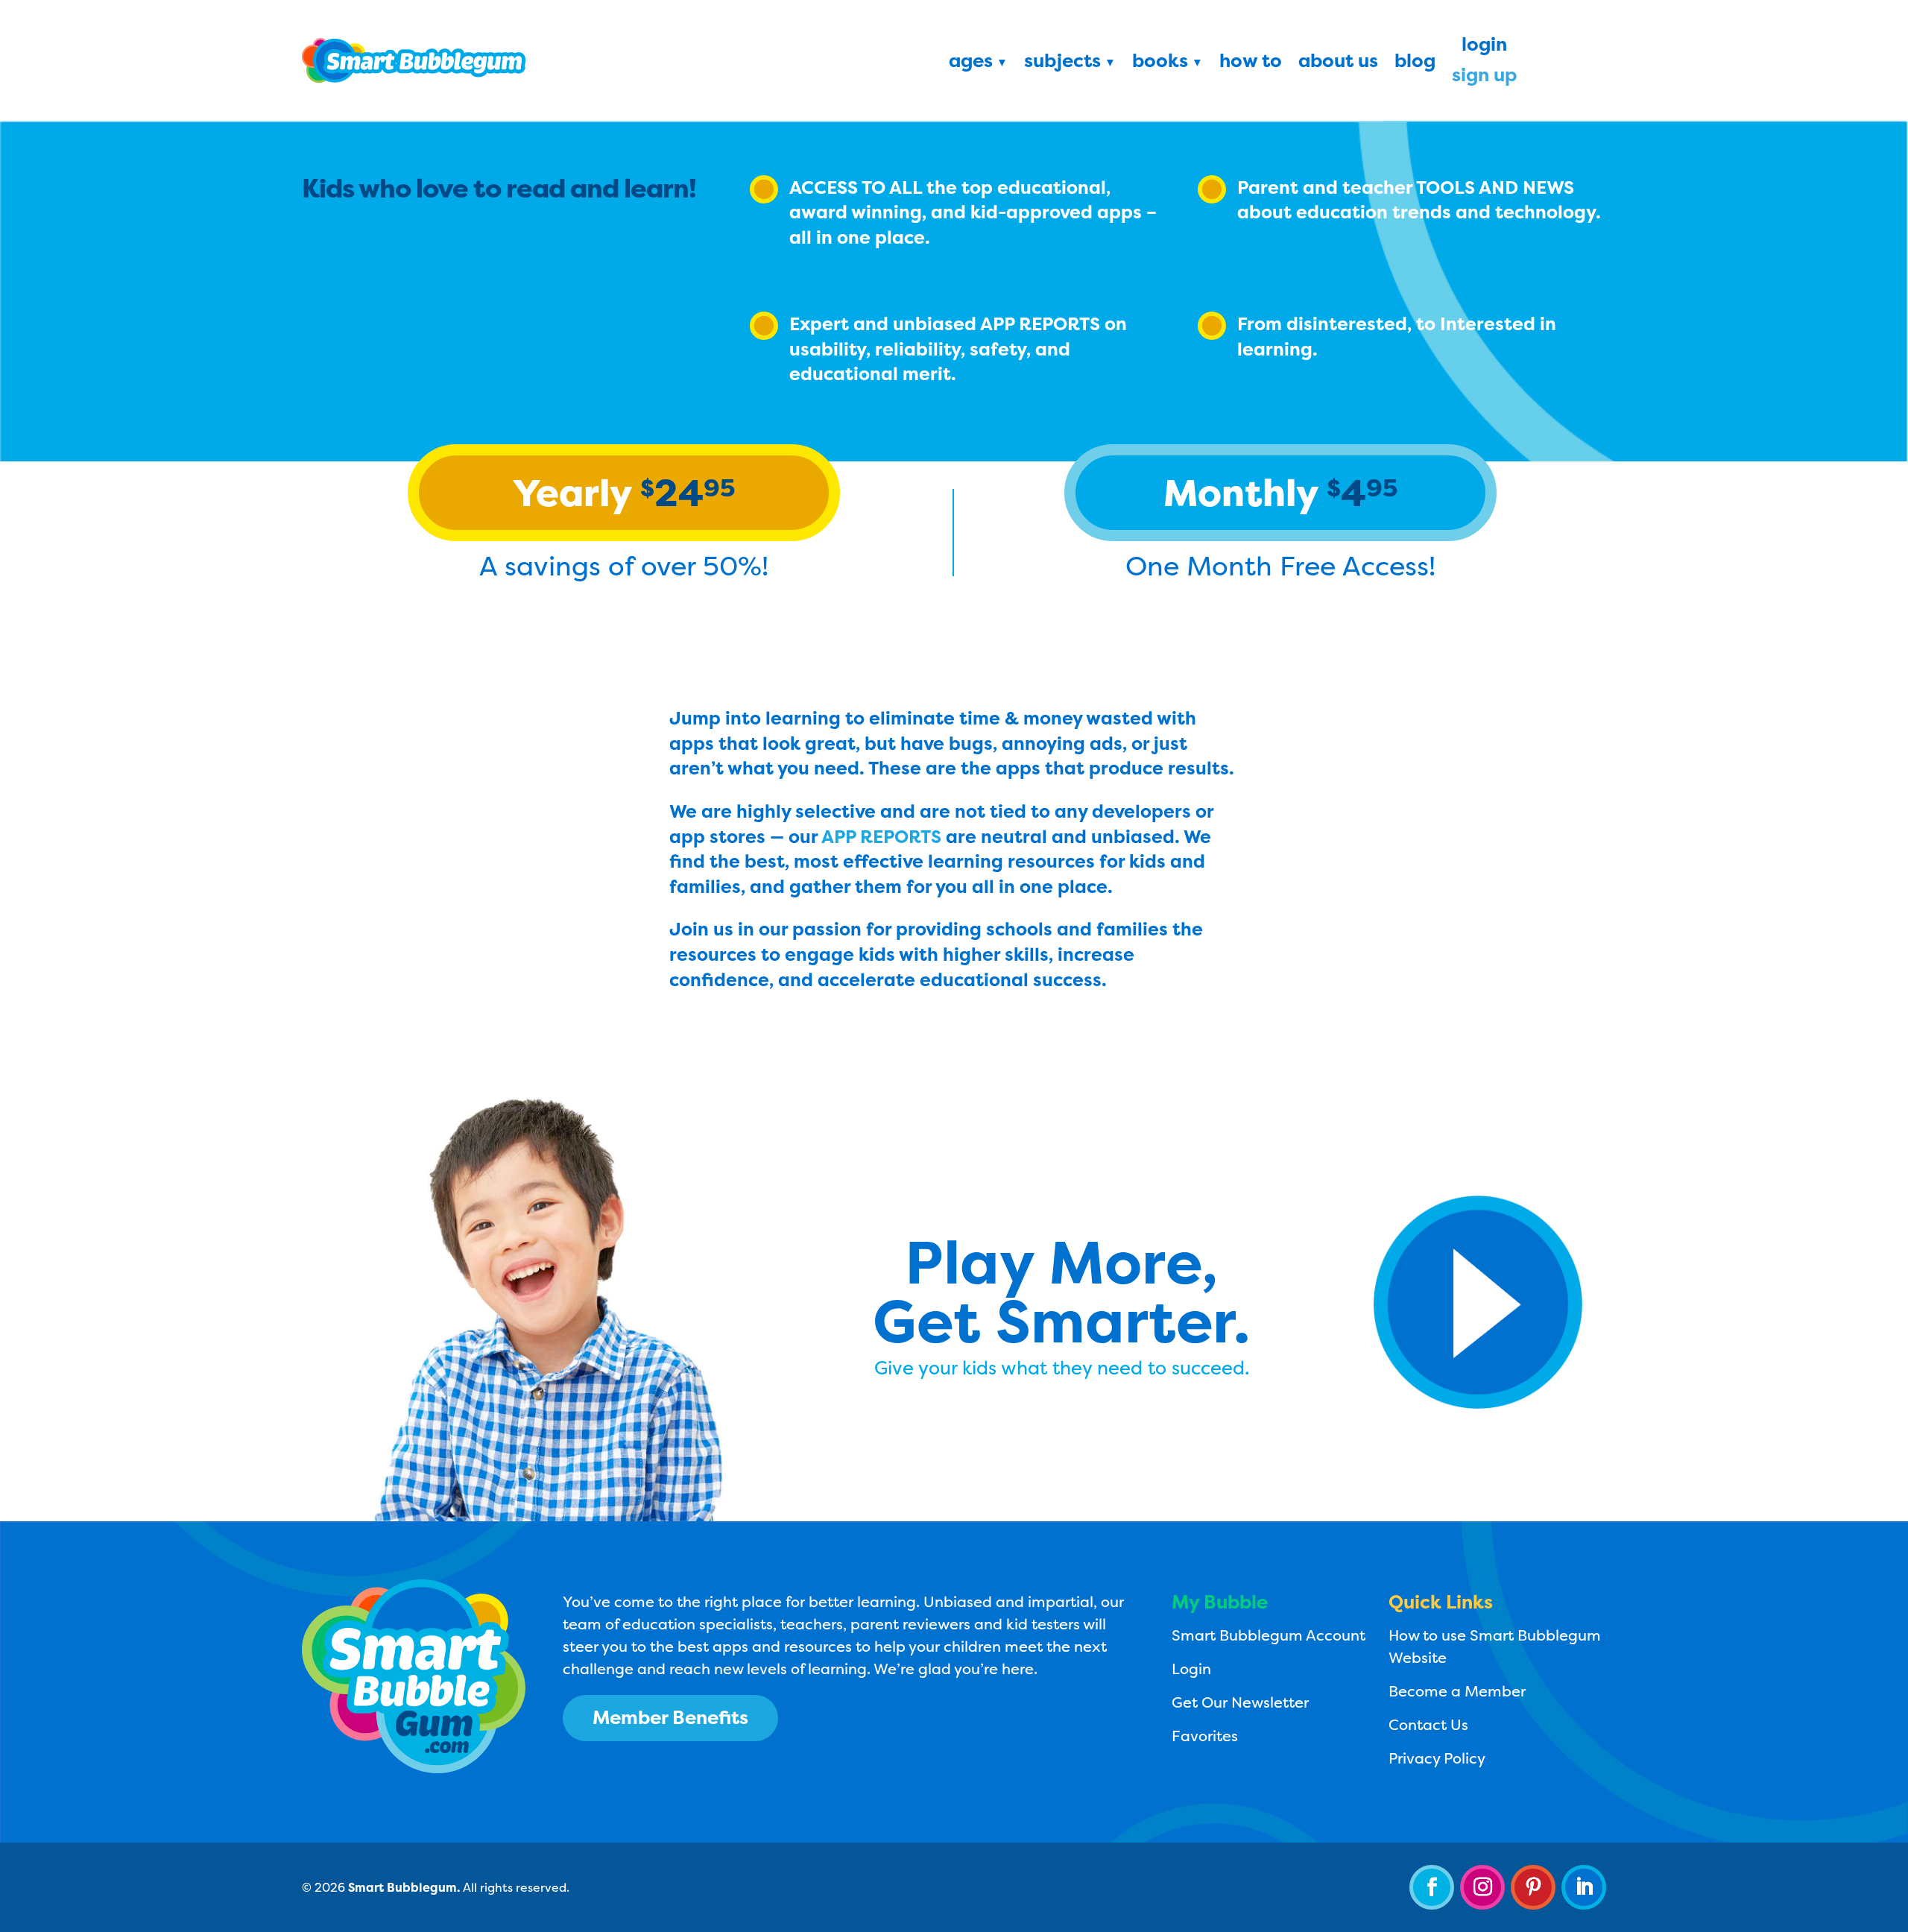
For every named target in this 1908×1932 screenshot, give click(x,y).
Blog (1415, 63)
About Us (1338, 63)
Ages (971, 63)
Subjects (1062, 63)
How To (1251, 63)
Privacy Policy (1437, 1758)
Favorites (1205, 1736)
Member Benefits (670, 1717)
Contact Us (1428, 1724)
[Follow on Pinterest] (1533, 1887)
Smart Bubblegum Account (1269, 1635)
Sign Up (1484, 78)
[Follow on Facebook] (1432, 1887)
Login (1484, 47)
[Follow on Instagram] (1482, 1887)
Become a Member (1457, 1691)
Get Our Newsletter (1240, 1702)
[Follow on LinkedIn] (1584, 1887)
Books (1160, 63)
